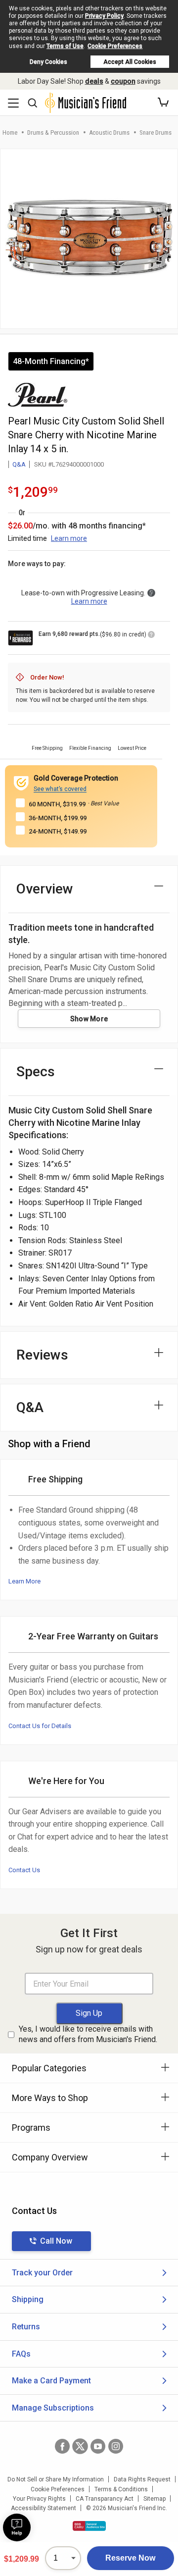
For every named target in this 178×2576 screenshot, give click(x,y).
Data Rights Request (142, 2479)
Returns (26, 2327)
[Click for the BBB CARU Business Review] (89, 2526)
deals (94, 81)
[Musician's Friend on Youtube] (98, 2446)
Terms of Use (65, 46)
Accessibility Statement (44, 2508)
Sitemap (155, 2499)
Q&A (19, 464)
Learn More (24, 1581)
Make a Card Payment (51, 2381)
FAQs (21, 2354)
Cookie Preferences (115, 46)
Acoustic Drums (109, 132)
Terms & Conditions (121, 2489)
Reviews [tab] (42, 1355)
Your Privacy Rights (39, 2499)
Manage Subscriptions (53, 2408)
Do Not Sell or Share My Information (56, 2479)
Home (10, 132)
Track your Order (42, 2273)
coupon (123, 81)
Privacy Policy (104, 16)
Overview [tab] (45, 889)
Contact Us (24, 1870)
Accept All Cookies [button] (130, 62)
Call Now (56, 2241)
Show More (89, 1019)
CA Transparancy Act (105, 2499)
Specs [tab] (36, 1072)
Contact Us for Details (40, 1726)
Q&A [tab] (30, 1407)
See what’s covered (60, 789)
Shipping (28, 2299)
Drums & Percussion (53, 132)
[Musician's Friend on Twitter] (80, 2446)
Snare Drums (156, 132)
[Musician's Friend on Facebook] (62, 2446)
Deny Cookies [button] (48, 62)
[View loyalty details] (151, 636)
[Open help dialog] (17, 2527)
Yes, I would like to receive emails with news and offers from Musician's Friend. (88, 2034)
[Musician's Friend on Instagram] (116, 2446)
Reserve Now (130, 2558)
